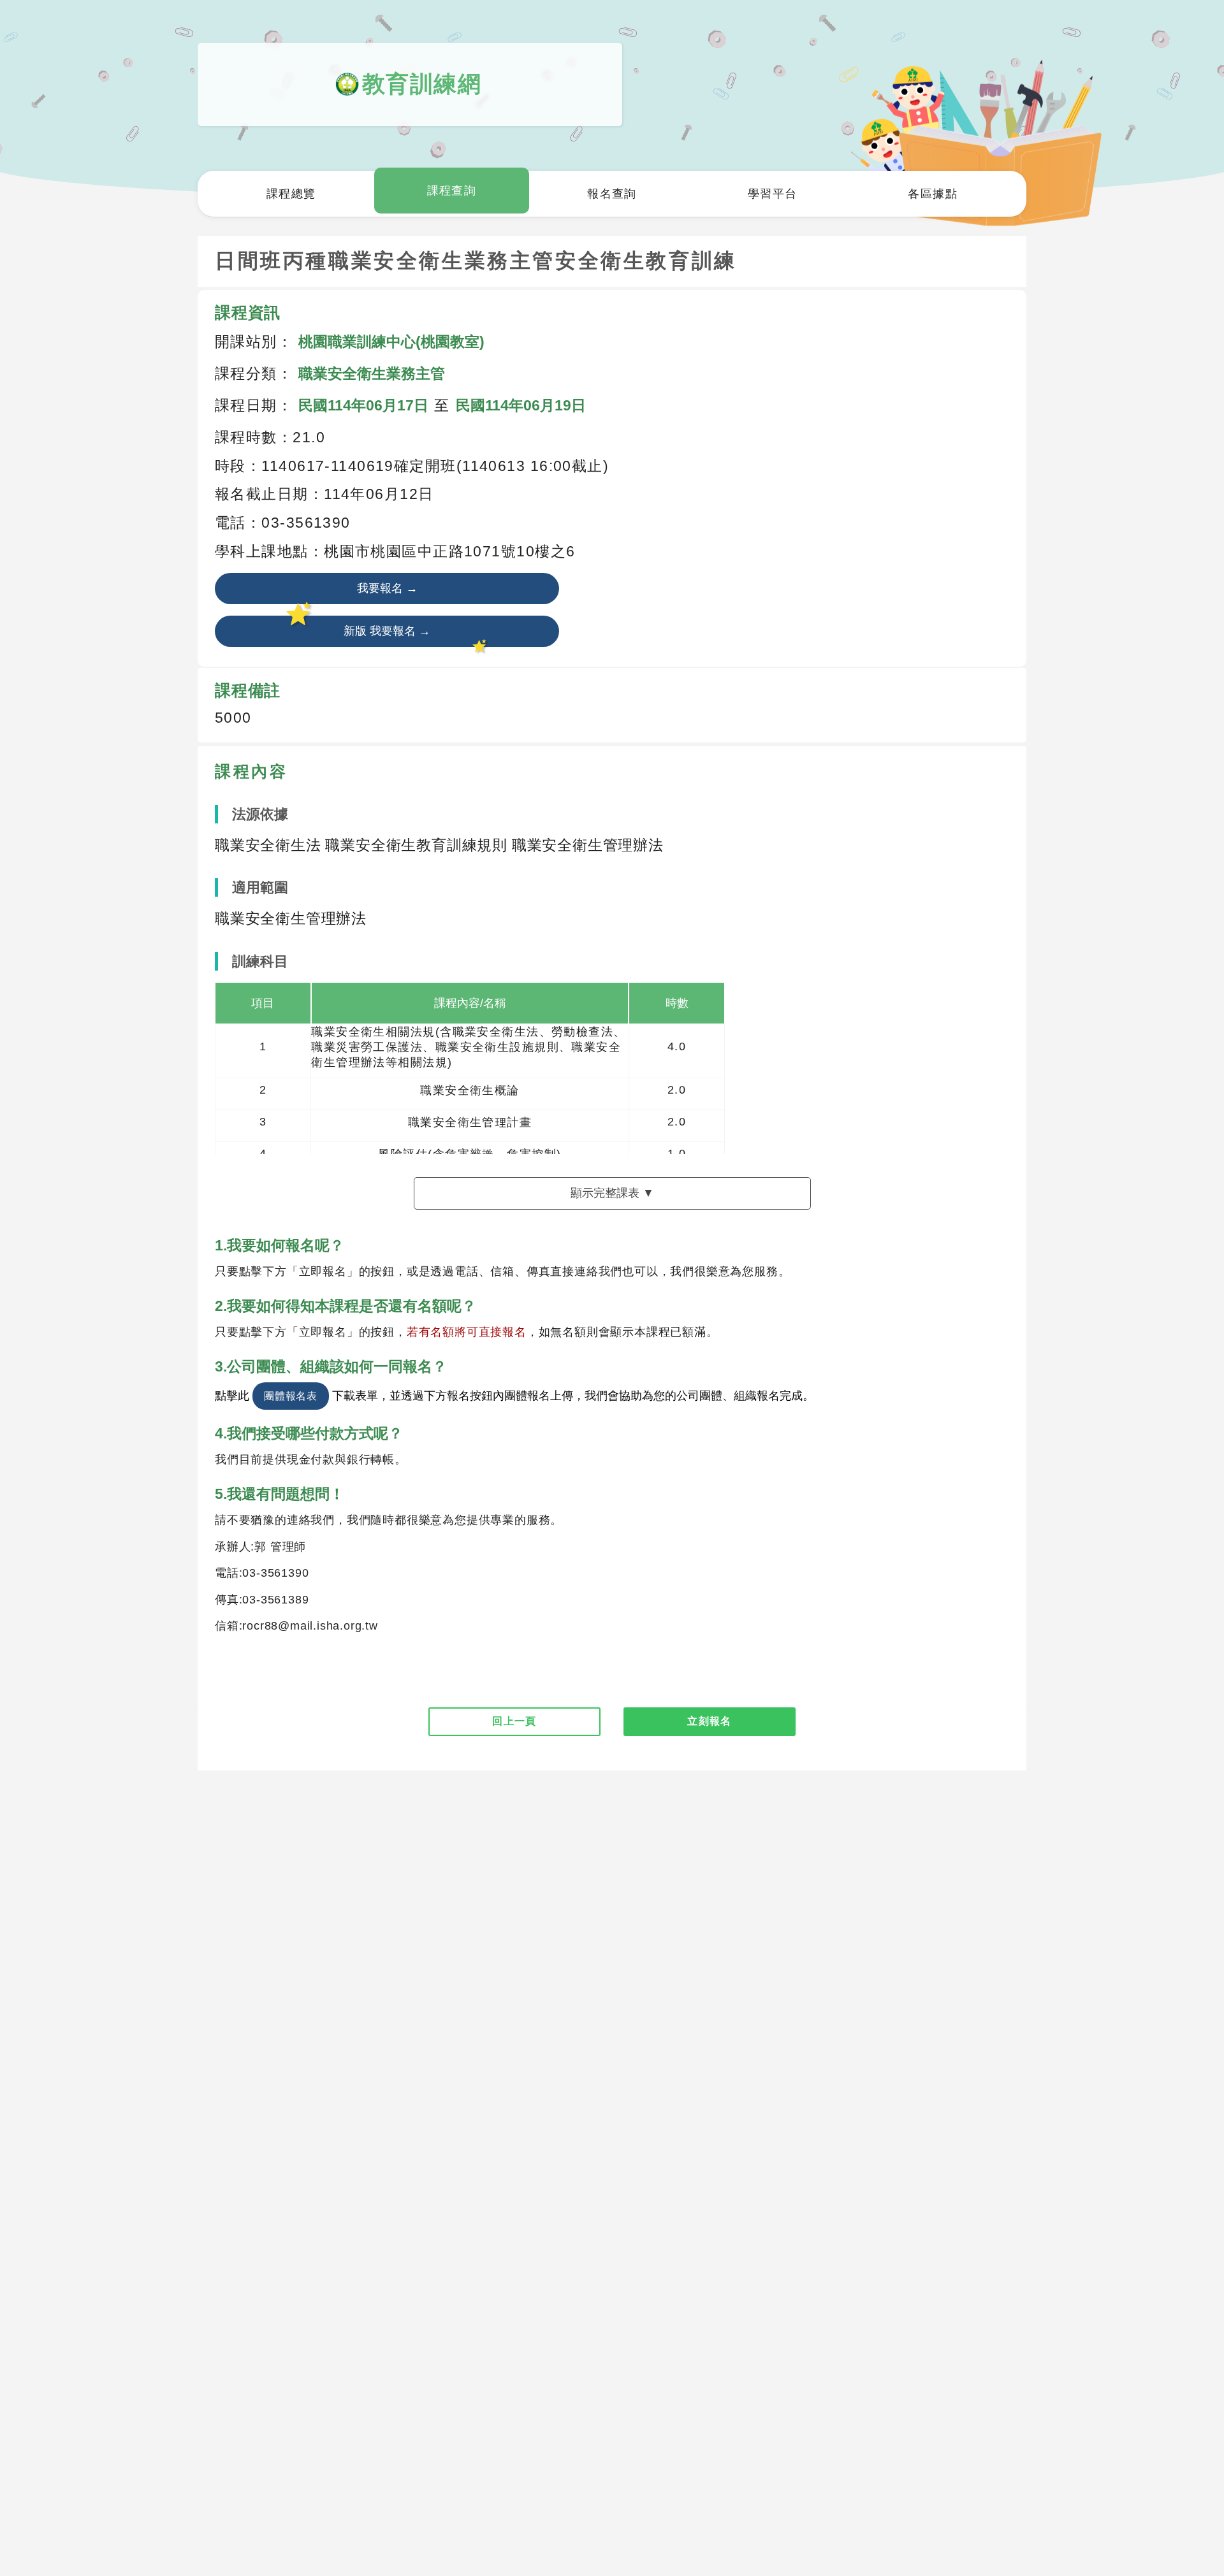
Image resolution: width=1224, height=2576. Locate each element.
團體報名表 (291, 1396)
